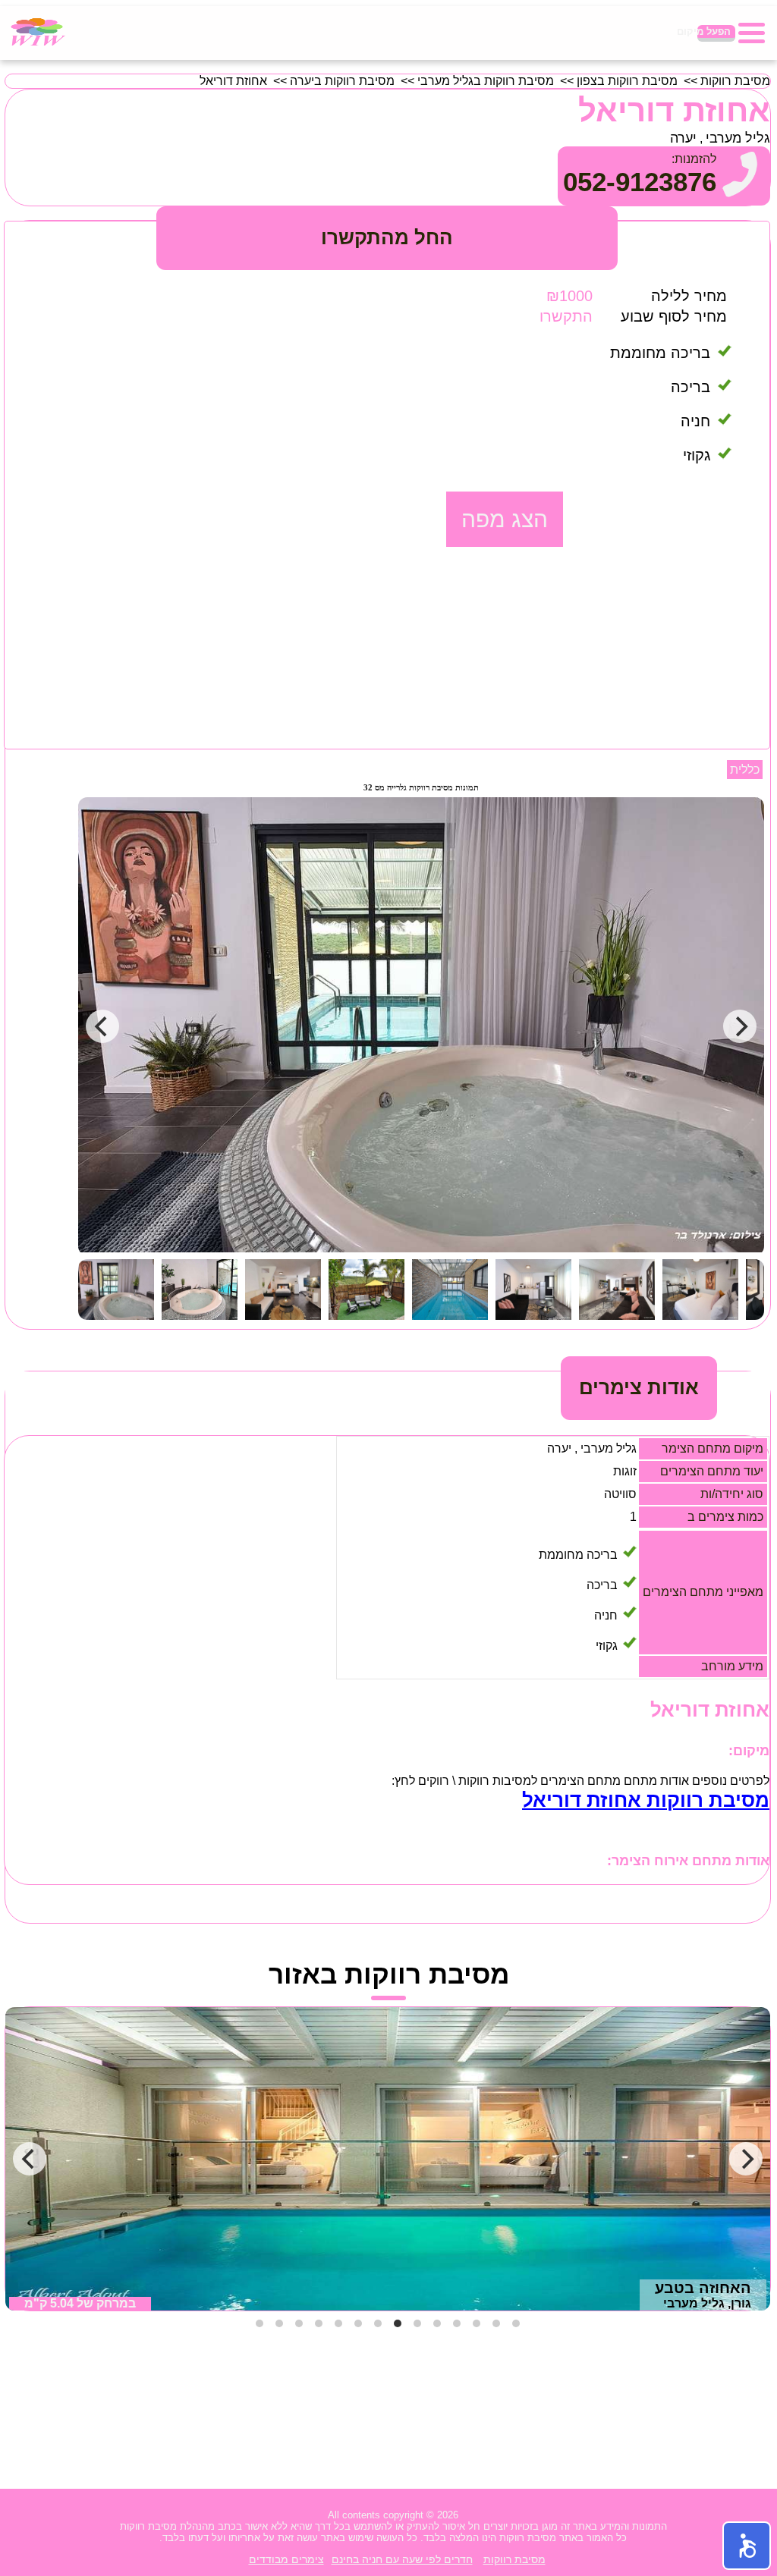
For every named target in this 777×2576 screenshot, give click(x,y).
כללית (745, 770)
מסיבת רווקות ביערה (342, 81)
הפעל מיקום (714, 31)
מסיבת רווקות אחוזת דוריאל (646, 1800)
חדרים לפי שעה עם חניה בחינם (402, 2559)
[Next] (746, 2159)
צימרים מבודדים (286, 2559)
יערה (683, 138)
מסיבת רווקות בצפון (627, 81)
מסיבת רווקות (735, 81)
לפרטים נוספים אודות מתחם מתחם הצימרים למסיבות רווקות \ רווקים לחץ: (580, 1781)
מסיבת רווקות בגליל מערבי (486, 81)
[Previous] (30, 2159)
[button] (747, 2546)
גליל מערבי (738, 138)
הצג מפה (505, 519)
